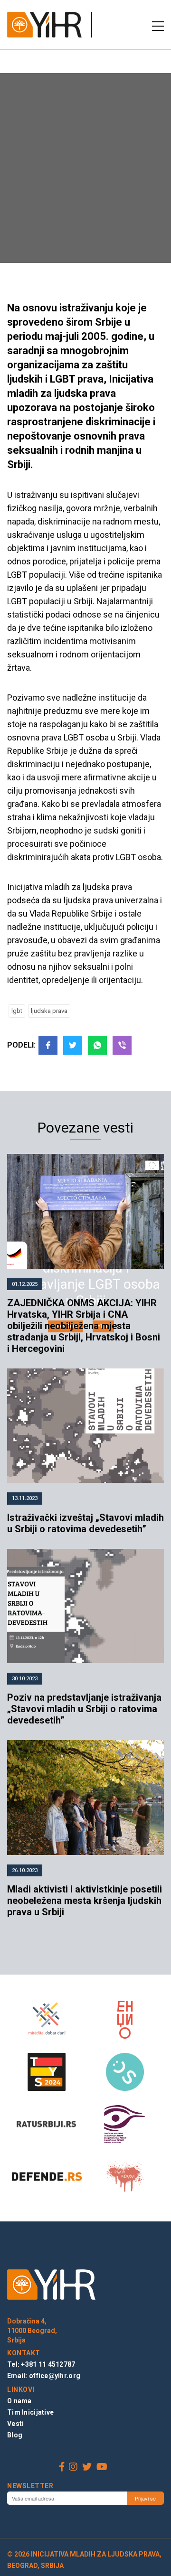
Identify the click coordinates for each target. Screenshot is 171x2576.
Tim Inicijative (30, 2412)
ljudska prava (49, 1011)
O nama (19, 2401)
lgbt (17, 1011)
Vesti (15, 2424)
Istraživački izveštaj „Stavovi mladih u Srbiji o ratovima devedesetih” (85, 1523)
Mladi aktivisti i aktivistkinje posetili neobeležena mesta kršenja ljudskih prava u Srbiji (85, 1901)
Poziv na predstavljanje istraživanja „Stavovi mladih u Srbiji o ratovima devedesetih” (84, 1709)
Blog (15, 2435)
